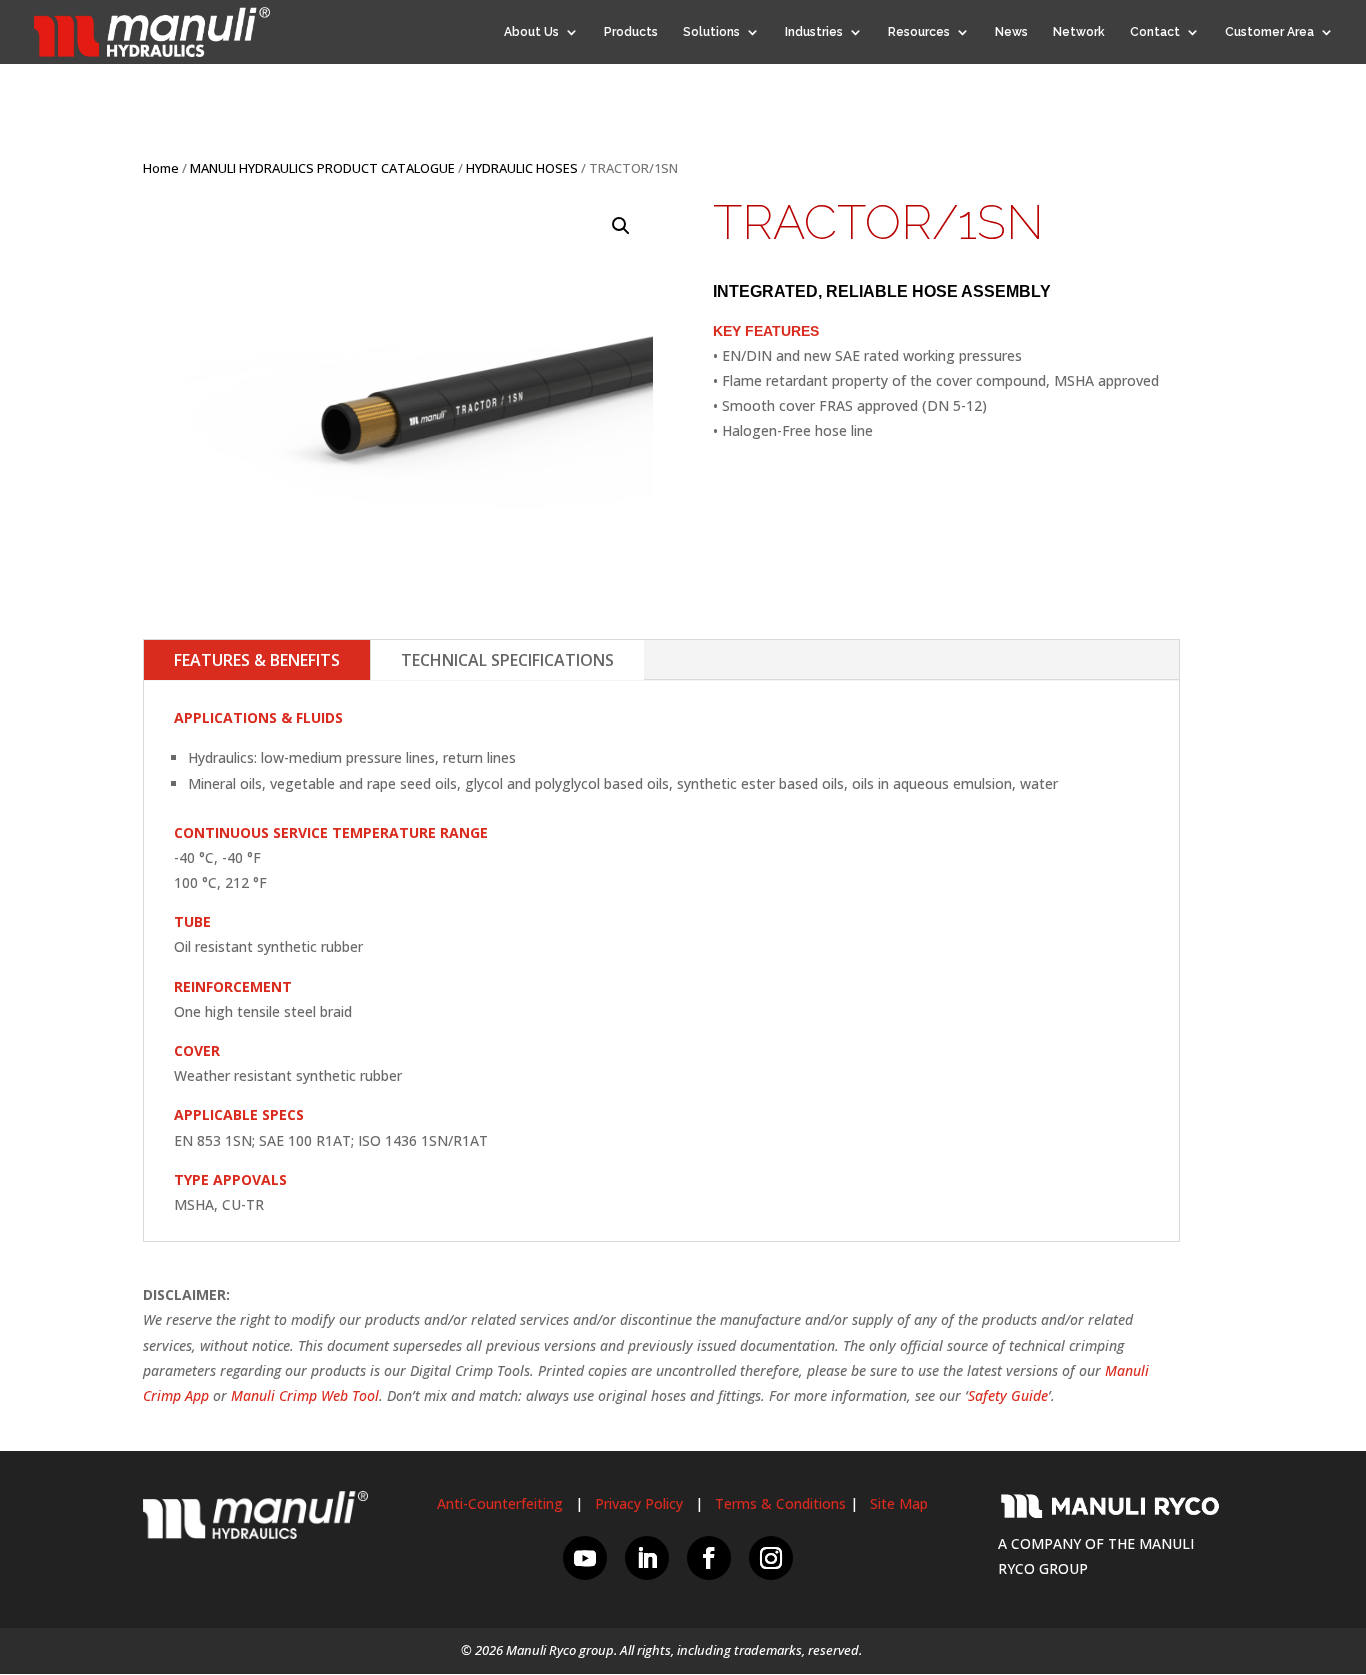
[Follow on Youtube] (585, 1558)
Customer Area (1269, 32)
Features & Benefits (257, 660)
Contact (1155, 32)
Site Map (899, 1503)
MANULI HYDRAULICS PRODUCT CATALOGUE (322, 168)
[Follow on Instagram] (771, 1558)
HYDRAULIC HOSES (522, 168)
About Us (531, 32)
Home (161, 168)
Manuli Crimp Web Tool (305, 1395)
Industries (814, 32)
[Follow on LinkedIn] (647, 1558)
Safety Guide (1008, 1395)
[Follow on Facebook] (709, 1558)
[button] (621, 226)
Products (631, 32)
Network (1079, 32)
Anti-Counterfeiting (500, 1503)
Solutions (711, 32)
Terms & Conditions (780, 1503)
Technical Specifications (507, 660)
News (1011, 32)
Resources (919, 32)
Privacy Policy (639, 1503)
